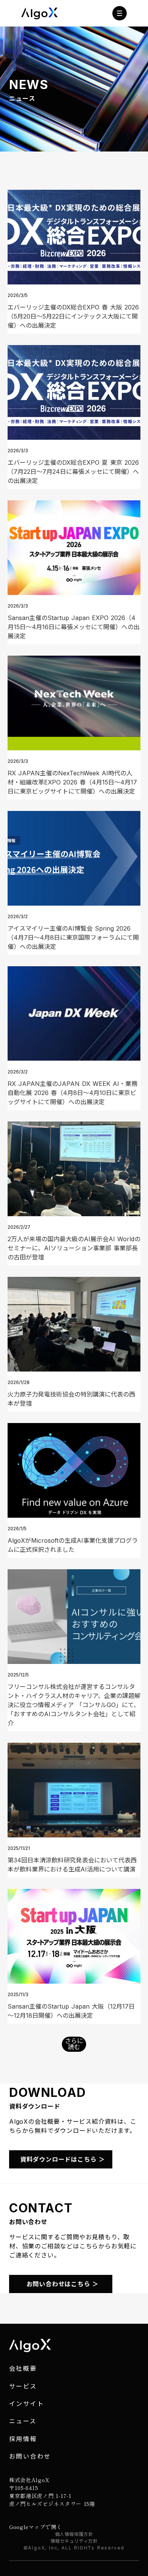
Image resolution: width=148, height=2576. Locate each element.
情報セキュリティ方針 (74, 2541)
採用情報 (23, 2439)
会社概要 (23, 2368)
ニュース (23, 2421)
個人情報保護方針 (74, 2534)
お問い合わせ (30, 2456)
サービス (23, 2386)
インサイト (27, 2404)
